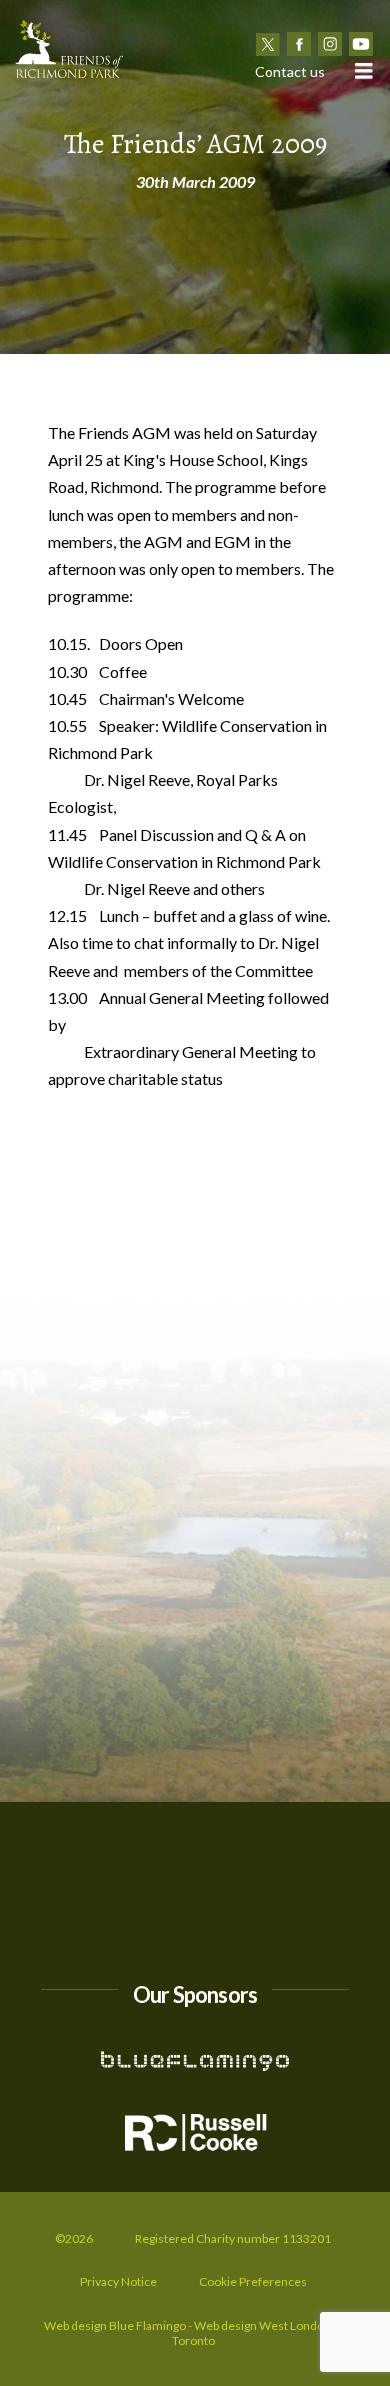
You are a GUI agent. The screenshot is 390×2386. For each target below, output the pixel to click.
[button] (363, 70)
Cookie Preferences (253, 2281)
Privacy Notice (118, 2281)
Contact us (290, 71)
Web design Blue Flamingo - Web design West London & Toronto (193, 2333)
